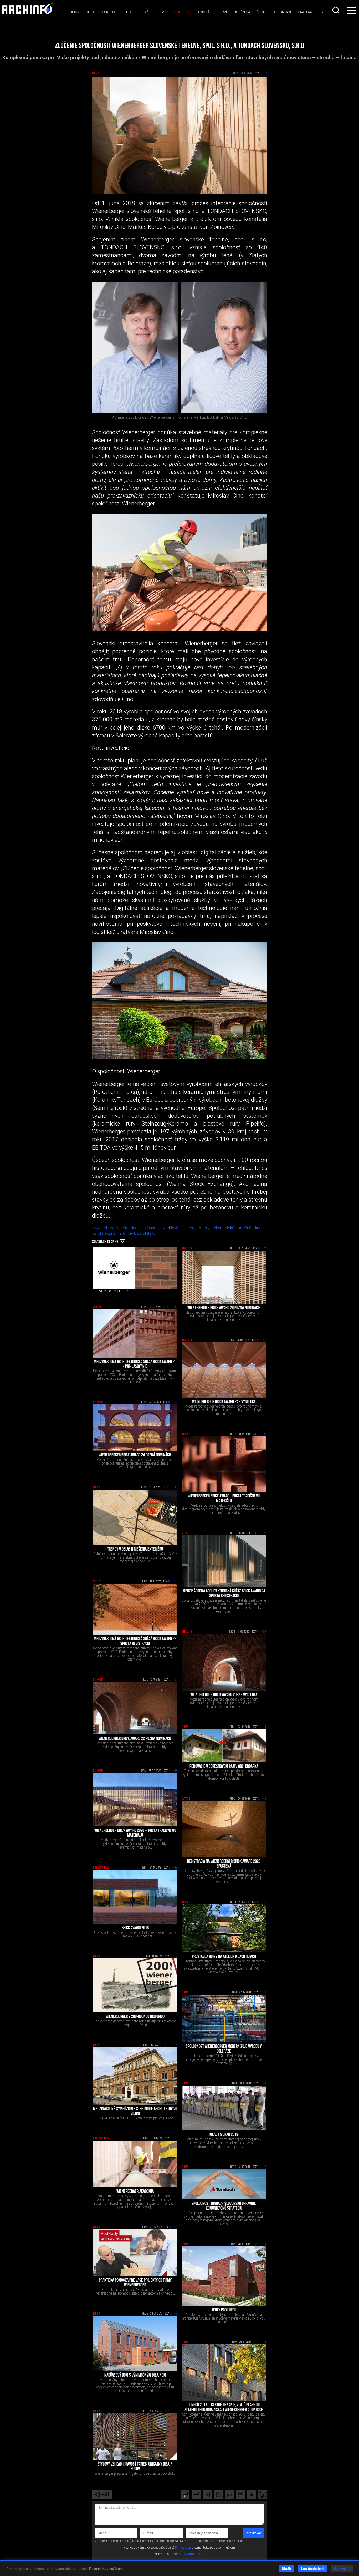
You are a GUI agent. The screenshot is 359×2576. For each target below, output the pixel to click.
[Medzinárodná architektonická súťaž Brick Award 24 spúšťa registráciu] (224, 1561)
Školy (261, 12)
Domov (73, 12)
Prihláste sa (183, 2548)
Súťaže (144, 12)
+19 (175, 1307)
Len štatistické (313, 2569)
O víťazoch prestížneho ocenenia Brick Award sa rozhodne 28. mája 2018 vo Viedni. (135, 1934)
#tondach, (133, 1228)
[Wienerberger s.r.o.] (114, 1268)
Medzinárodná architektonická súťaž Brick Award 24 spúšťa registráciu (224, 1594)
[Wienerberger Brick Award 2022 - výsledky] (224, 1662)
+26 (264, 1632)
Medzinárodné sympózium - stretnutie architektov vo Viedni (135, 2112)
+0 (176, 2139)
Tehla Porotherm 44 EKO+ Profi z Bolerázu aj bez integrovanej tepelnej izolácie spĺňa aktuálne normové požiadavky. (224, 2059)
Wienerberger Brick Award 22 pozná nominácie (135, 1739)
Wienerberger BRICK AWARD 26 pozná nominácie (224, 1308)
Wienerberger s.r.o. (111, 1291)
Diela (90, 12)
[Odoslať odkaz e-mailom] (240, 2494)
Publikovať (253, 2533)
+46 (264, 1340)
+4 (265, 2342)
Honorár (204, 12)
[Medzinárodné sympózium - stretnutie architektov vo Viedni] (135, 2076)
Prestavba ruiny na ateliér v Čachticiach (224, 1957)
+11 (264, 1249)
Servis (223, 12)
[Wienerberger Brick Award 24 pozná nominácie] (135, 1428)
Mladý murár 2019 (224, 2135)
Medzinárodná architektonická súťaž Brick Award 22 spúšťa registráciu (135, 1642)
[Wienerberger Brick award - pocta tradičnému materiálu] (224, 1464)
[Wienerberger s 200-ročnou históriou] (135, 1985)
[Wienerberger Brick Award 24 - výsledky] (224, 1370)
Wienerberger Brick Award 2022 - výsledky (224, 1695)
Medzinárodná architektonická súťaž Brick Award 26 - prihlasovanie (135, 1364)
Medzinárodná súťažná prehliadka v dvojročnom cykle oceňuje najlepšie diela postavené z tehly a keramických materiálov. (224, 1410)
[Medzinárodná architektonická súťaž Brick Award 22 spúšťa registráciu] (135, 1609)
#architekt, (127, 1233)
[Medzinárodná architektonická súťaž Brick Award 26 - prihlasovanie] (135, 1333)
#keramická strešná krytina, (240, 1228)
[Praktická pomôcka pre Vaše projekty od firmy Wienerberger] (135, 2253)
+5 (176, 2411)
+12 (264, 2167)
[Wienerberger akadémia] (135, 2164)
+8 (265, 1993)
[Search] (336, 10)
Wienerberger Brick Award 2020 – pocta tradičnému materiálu (135, 1833)
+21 (264, 1533)
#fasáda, (153, 1228)
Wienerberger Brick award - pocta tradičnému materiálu (224, 1499)
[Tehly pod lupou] (224, 2276)
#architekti (146, 1233)
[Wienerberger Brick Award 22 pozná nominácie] (135, 1708)
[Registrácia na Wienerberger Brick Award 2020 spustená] (224, 1829)
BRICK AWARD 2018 (135, 1928)
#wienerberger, (107, 1228)
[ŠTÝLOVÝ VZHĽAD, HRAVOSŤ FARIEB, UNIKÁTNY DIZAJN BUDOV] (135, 2437)
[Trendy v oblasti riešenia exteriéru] (135, 1517)
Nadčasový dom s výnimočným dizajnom (135, 2376)
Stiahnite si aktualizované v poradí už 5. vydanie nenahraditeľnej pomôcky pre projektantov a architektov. (135, 2291)
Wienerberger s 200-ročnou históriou (135, 2017)
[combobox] (336, 10)
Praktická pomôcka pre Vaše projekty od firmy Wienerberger (135, 2283)
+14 (264, 2244)
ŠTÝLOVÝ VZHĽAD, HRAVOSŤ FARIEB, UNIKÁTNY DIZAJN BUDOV (135, 2467)
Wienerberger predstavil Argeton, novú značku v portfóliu (135, 2473)
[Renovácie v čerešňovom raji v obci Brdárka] (224, 1746)
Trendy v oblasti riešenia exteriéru (135, 1550)
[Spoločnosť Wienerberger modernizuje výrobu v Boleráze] (224, 2018)
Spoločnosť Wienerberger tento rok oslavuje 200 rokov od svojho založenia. (135, 2023)
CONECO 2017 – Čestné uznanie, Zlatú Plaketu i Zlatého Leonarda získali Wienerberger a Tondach (224, 2408)
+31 (264, 1434)
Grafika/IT (306, 12)
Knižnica (243, 12)
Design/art (282, 12)
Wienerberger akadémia (135, 2192)
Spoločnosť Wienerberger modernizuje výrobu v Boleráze (224, 2049)
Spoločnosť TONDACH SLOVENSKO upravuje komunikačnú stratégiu (224, 2206)
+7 (176, 1957)
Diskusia (108, 12)
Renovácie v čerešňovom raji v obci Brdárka (224, 1767)
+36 (264, 1902)
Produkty (181, 12)
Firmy (161, 12)
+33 (175, 1582)
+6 (176, 2045)
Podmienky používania (107, 2569)
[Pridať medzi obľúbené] (252, 2494)
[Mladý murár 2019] (224, 2108)
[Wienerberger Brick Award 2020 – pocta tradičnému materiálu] (135, 1800)
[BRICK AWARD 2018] (135, 1897)
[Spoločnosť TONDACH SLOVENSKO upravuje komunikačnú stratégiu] (224, 2184)
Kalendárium (101, 1868)
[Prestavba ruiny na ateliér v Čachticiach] (224, 1928)
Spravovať (342, 2569)
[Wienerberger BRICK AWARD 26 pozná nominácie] (224, 1277)
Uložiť (286, 2569)
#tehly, (206, 1228)
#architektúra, (105, 1233)
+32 (175, 1403)
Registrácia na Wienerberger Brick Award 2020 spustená (224, 1864)
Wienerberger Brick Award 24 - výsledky (224, 1402)
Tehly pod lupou (224, 2310)
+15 (264, 1799)
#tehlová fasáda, (181, 1228)
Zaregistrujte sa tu (192, 2554)
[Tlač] (229, 2494)
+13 (264, 1727)
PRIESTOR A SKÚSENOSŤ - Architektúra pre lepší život (135, 2118)
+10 (175, 1487)
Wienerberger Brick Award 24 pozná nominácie (135, 1455)
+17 (175, 1771)
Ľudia (127, 12)
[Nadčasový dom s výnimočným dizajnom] (135, 2343)
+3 (265, 2084)
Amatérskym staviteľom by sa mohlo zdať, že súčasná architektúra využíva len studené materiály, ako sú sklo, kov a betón (224, 2318)
